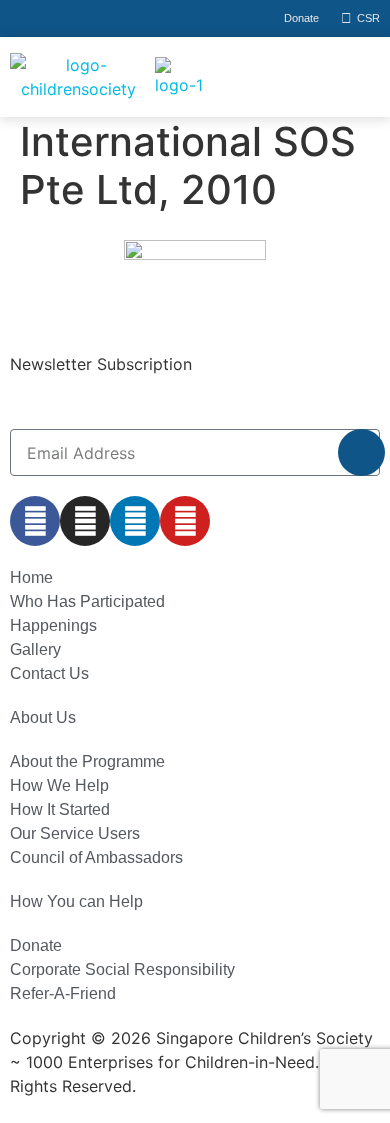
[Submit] (361, 452)
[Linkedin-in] (135, 521)
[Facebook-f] (35, 521)
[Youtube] (185, 521)
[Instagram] (85, 521)
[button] (310, 77)
